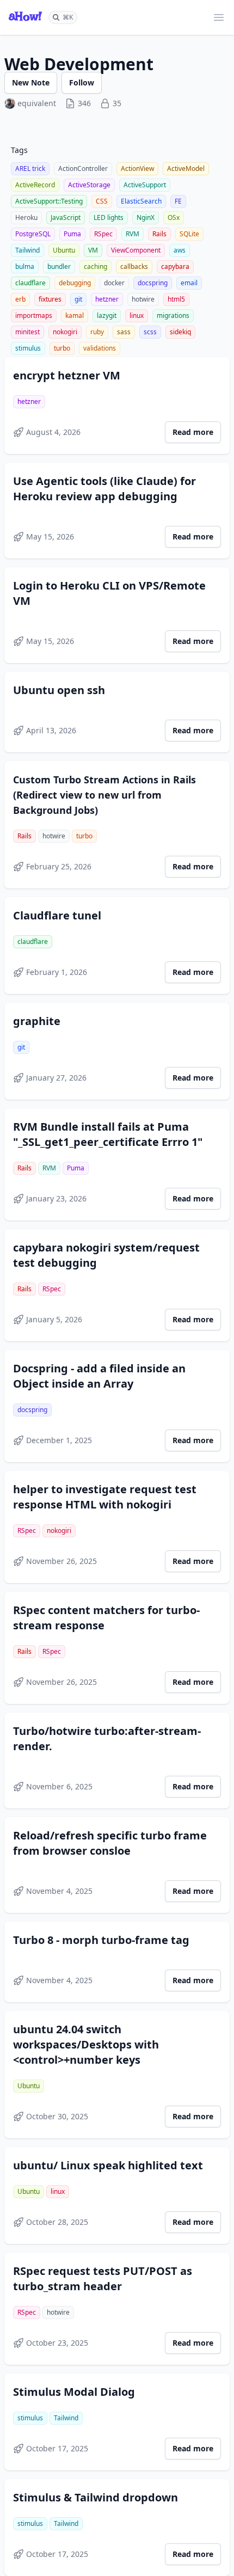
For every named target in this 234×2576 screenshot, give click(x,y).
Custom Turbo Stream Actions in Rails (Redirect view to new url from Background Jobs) (104, 795)
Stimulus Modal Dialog (74, 2392)
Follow (82, 82)
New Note (31, 82)
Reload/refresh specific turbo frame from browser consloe (110, 1843)
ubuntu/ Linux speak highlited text (108, 2165)
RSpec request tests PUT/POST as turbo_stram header (103, 2278)
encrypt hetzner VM (67, 375)
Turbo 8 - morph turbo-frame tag (101, 1940)
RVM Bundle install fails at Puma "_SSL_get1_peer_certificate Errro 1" (108, 1134)
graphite (37, 1021)
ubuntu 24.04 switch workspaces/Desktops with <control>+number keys (86, 2044)
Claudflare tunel (57, 915)
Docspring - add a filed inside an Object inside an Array (99, 1376)
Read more (193, 432)
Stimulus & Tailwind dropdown (96, 2497)
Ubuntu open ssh (59, 690)
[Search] (63, 17)
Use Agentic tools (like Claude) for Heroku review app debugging (104, 489)
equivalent (37, 103)
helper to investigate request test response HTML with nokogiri (105, 1497)
